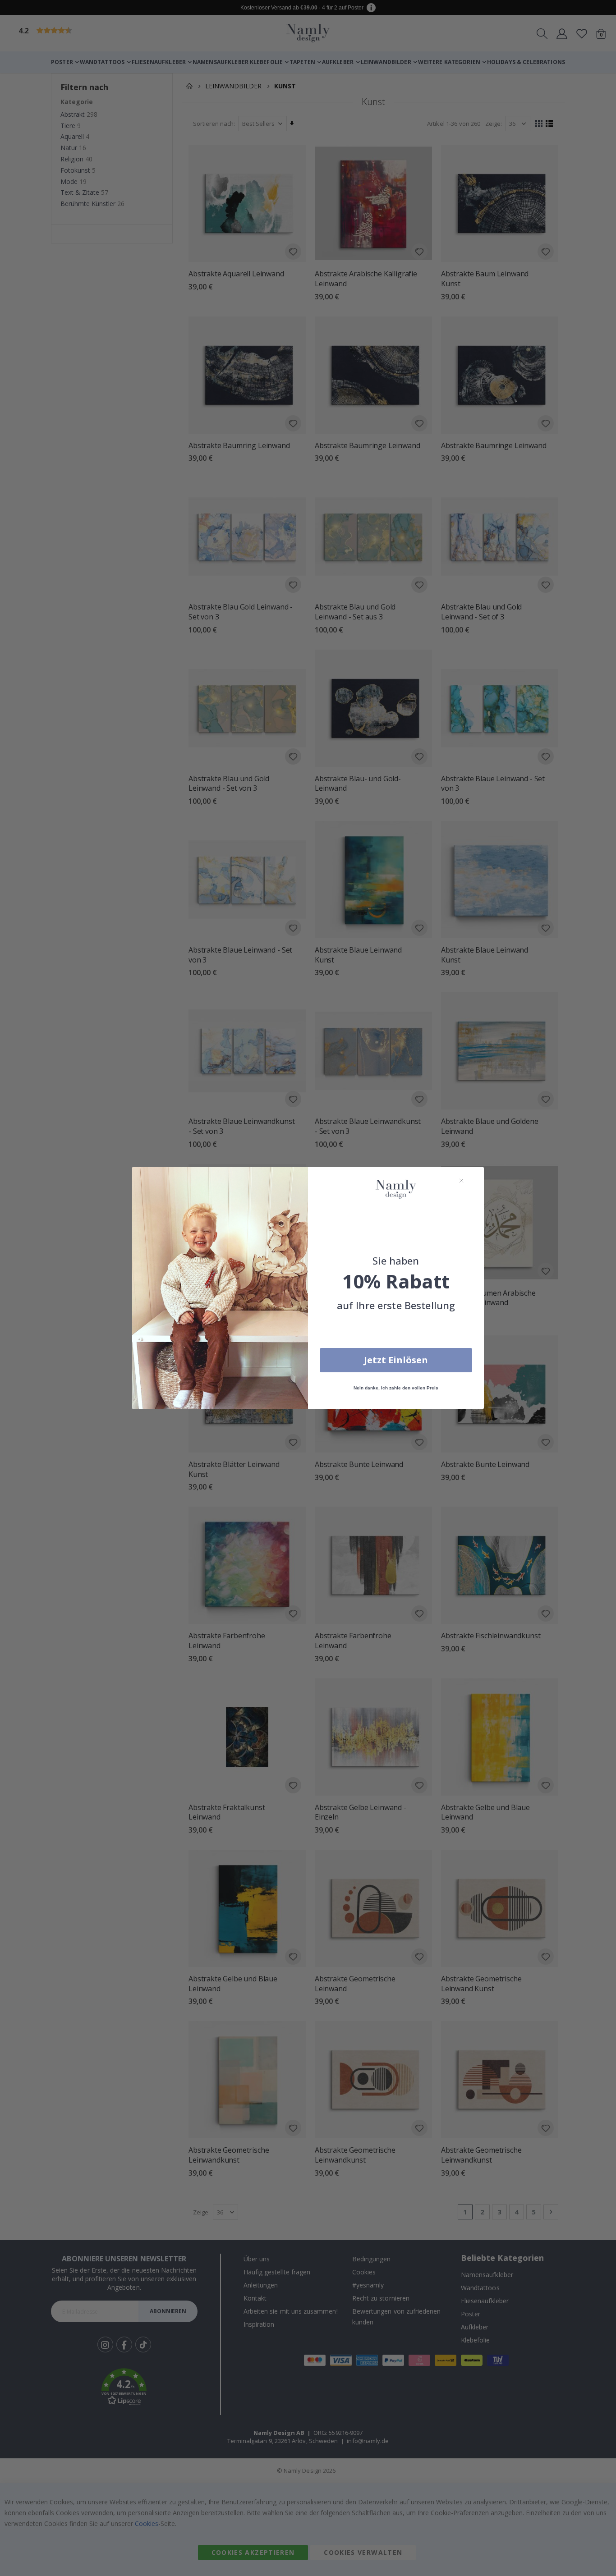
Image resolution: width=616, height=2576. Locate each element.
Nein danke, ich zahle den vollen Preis (396, 1388)
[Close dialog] (461, 1181)
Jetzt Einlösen (396, 1360)
